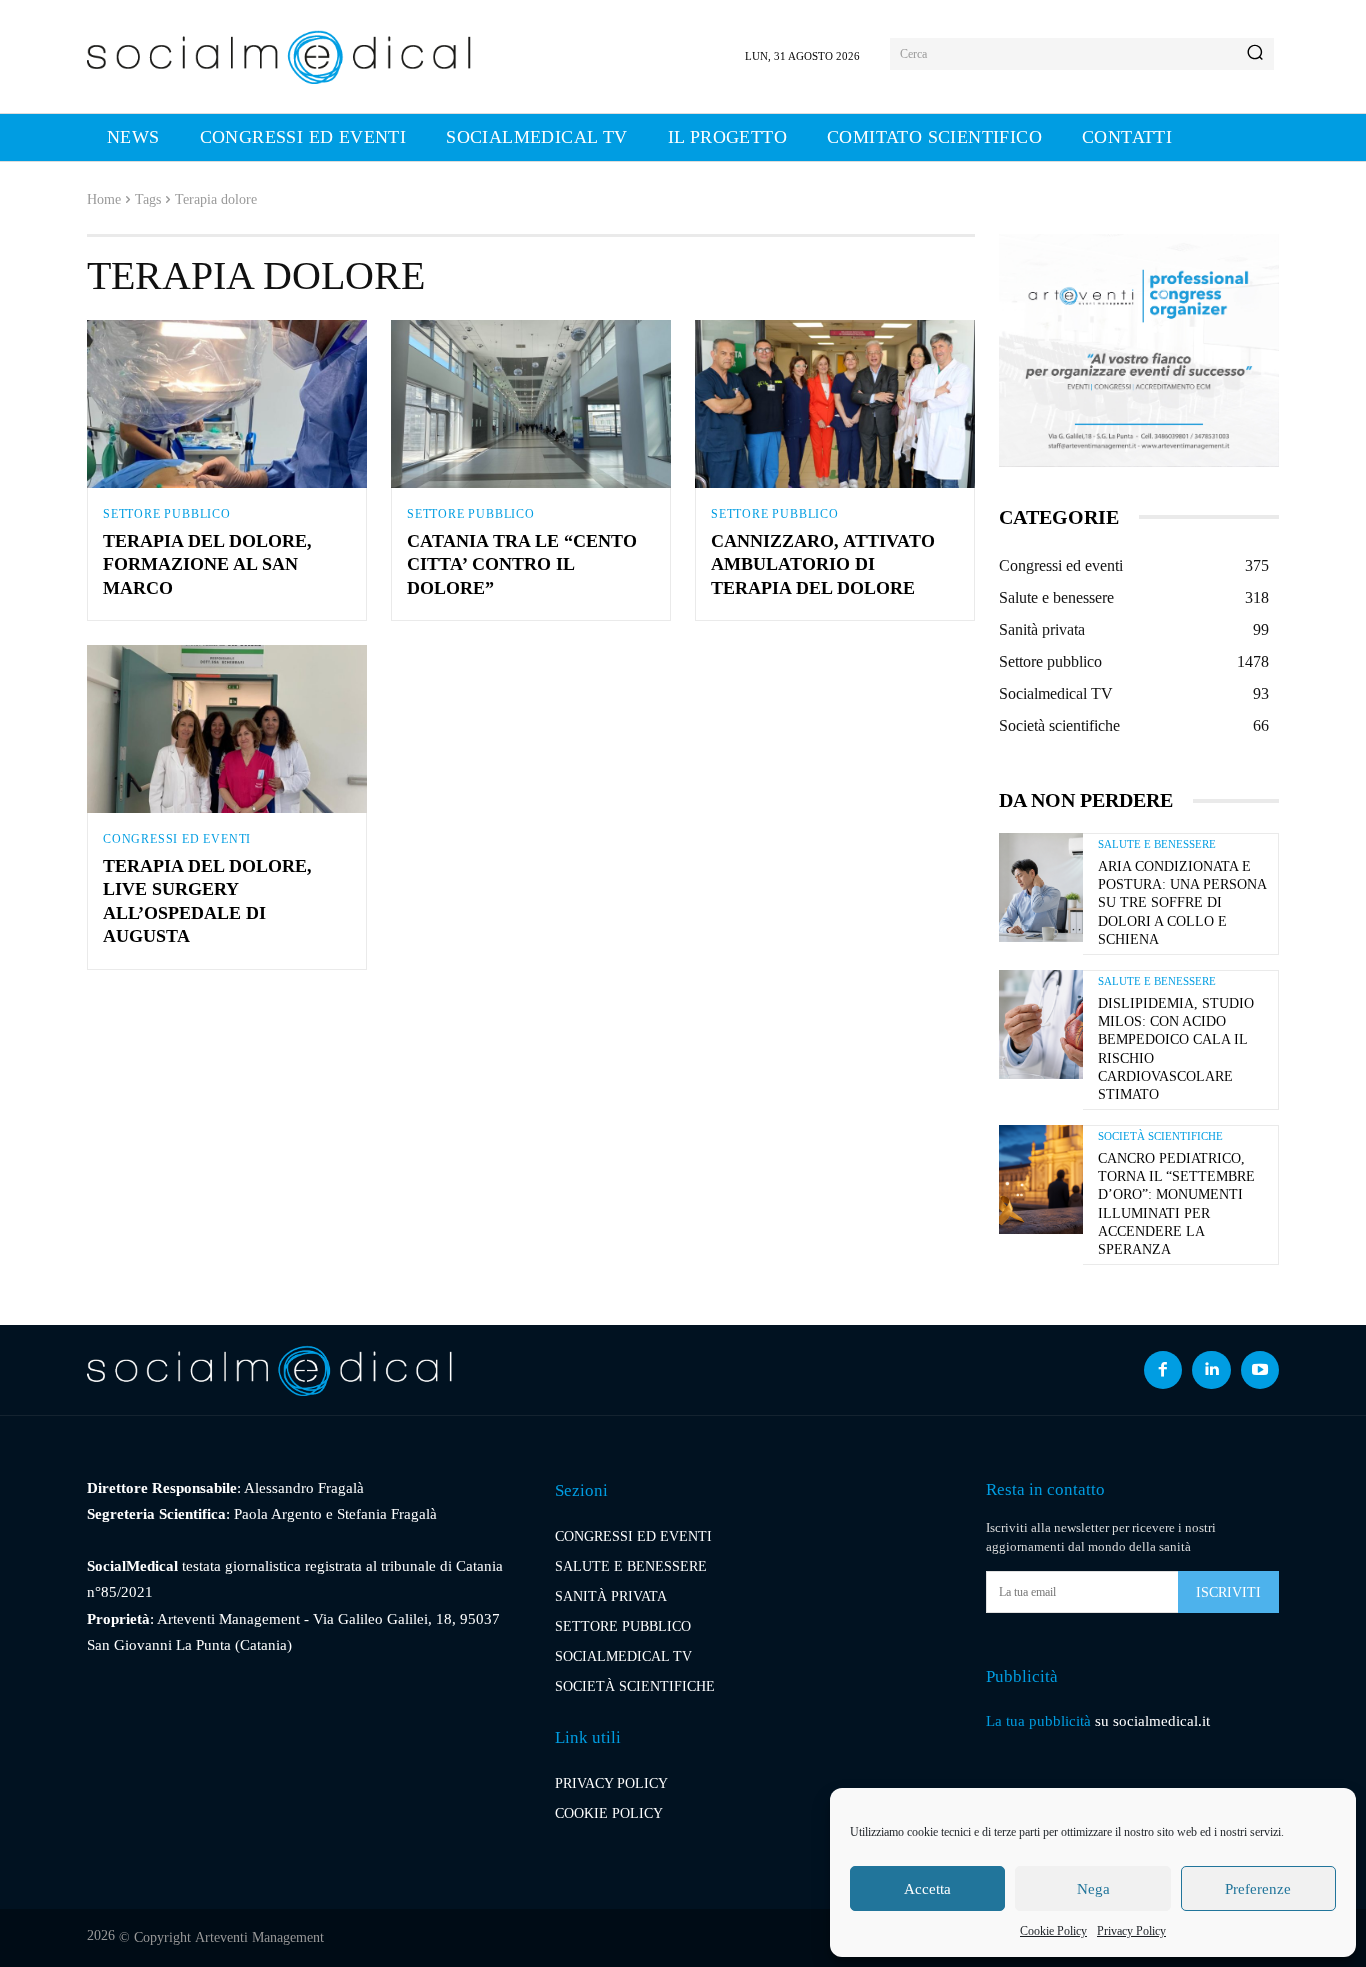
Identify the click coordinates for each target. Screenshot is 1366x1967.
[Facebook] (1163, 1370)
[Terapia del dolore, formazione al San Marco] (227, 404)
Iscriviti (1228, 1592)
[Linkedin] (1211, 1370)
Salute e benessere (1157, 844)
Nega (1093, 1889)
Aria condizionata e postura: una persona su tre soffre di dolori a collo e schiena (1182, 903)
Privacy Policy (1131, 1931)
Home (104, 199)
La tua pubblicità (1038, 1721)
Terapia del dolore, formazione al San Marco (207, 564)
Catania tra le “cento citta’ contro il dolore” (522, 564)
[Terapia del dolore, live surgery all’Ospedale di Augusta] (227, 729)
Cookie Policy (1053, 1931)
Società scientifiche (1160, 1136)
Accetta (927, 1889)
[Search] (1255, 54)
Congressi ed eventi (177, 839)
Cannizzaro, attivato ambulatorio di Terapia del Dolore (823, 564)
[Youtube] (1260, 1370)
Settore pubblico (167, 514)
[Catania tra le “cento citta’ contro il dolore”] (531, 404)
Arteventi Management (259, 1937)
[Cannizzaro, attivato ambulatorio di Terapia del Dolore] (835, 404)
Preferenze (1258, 1889)
